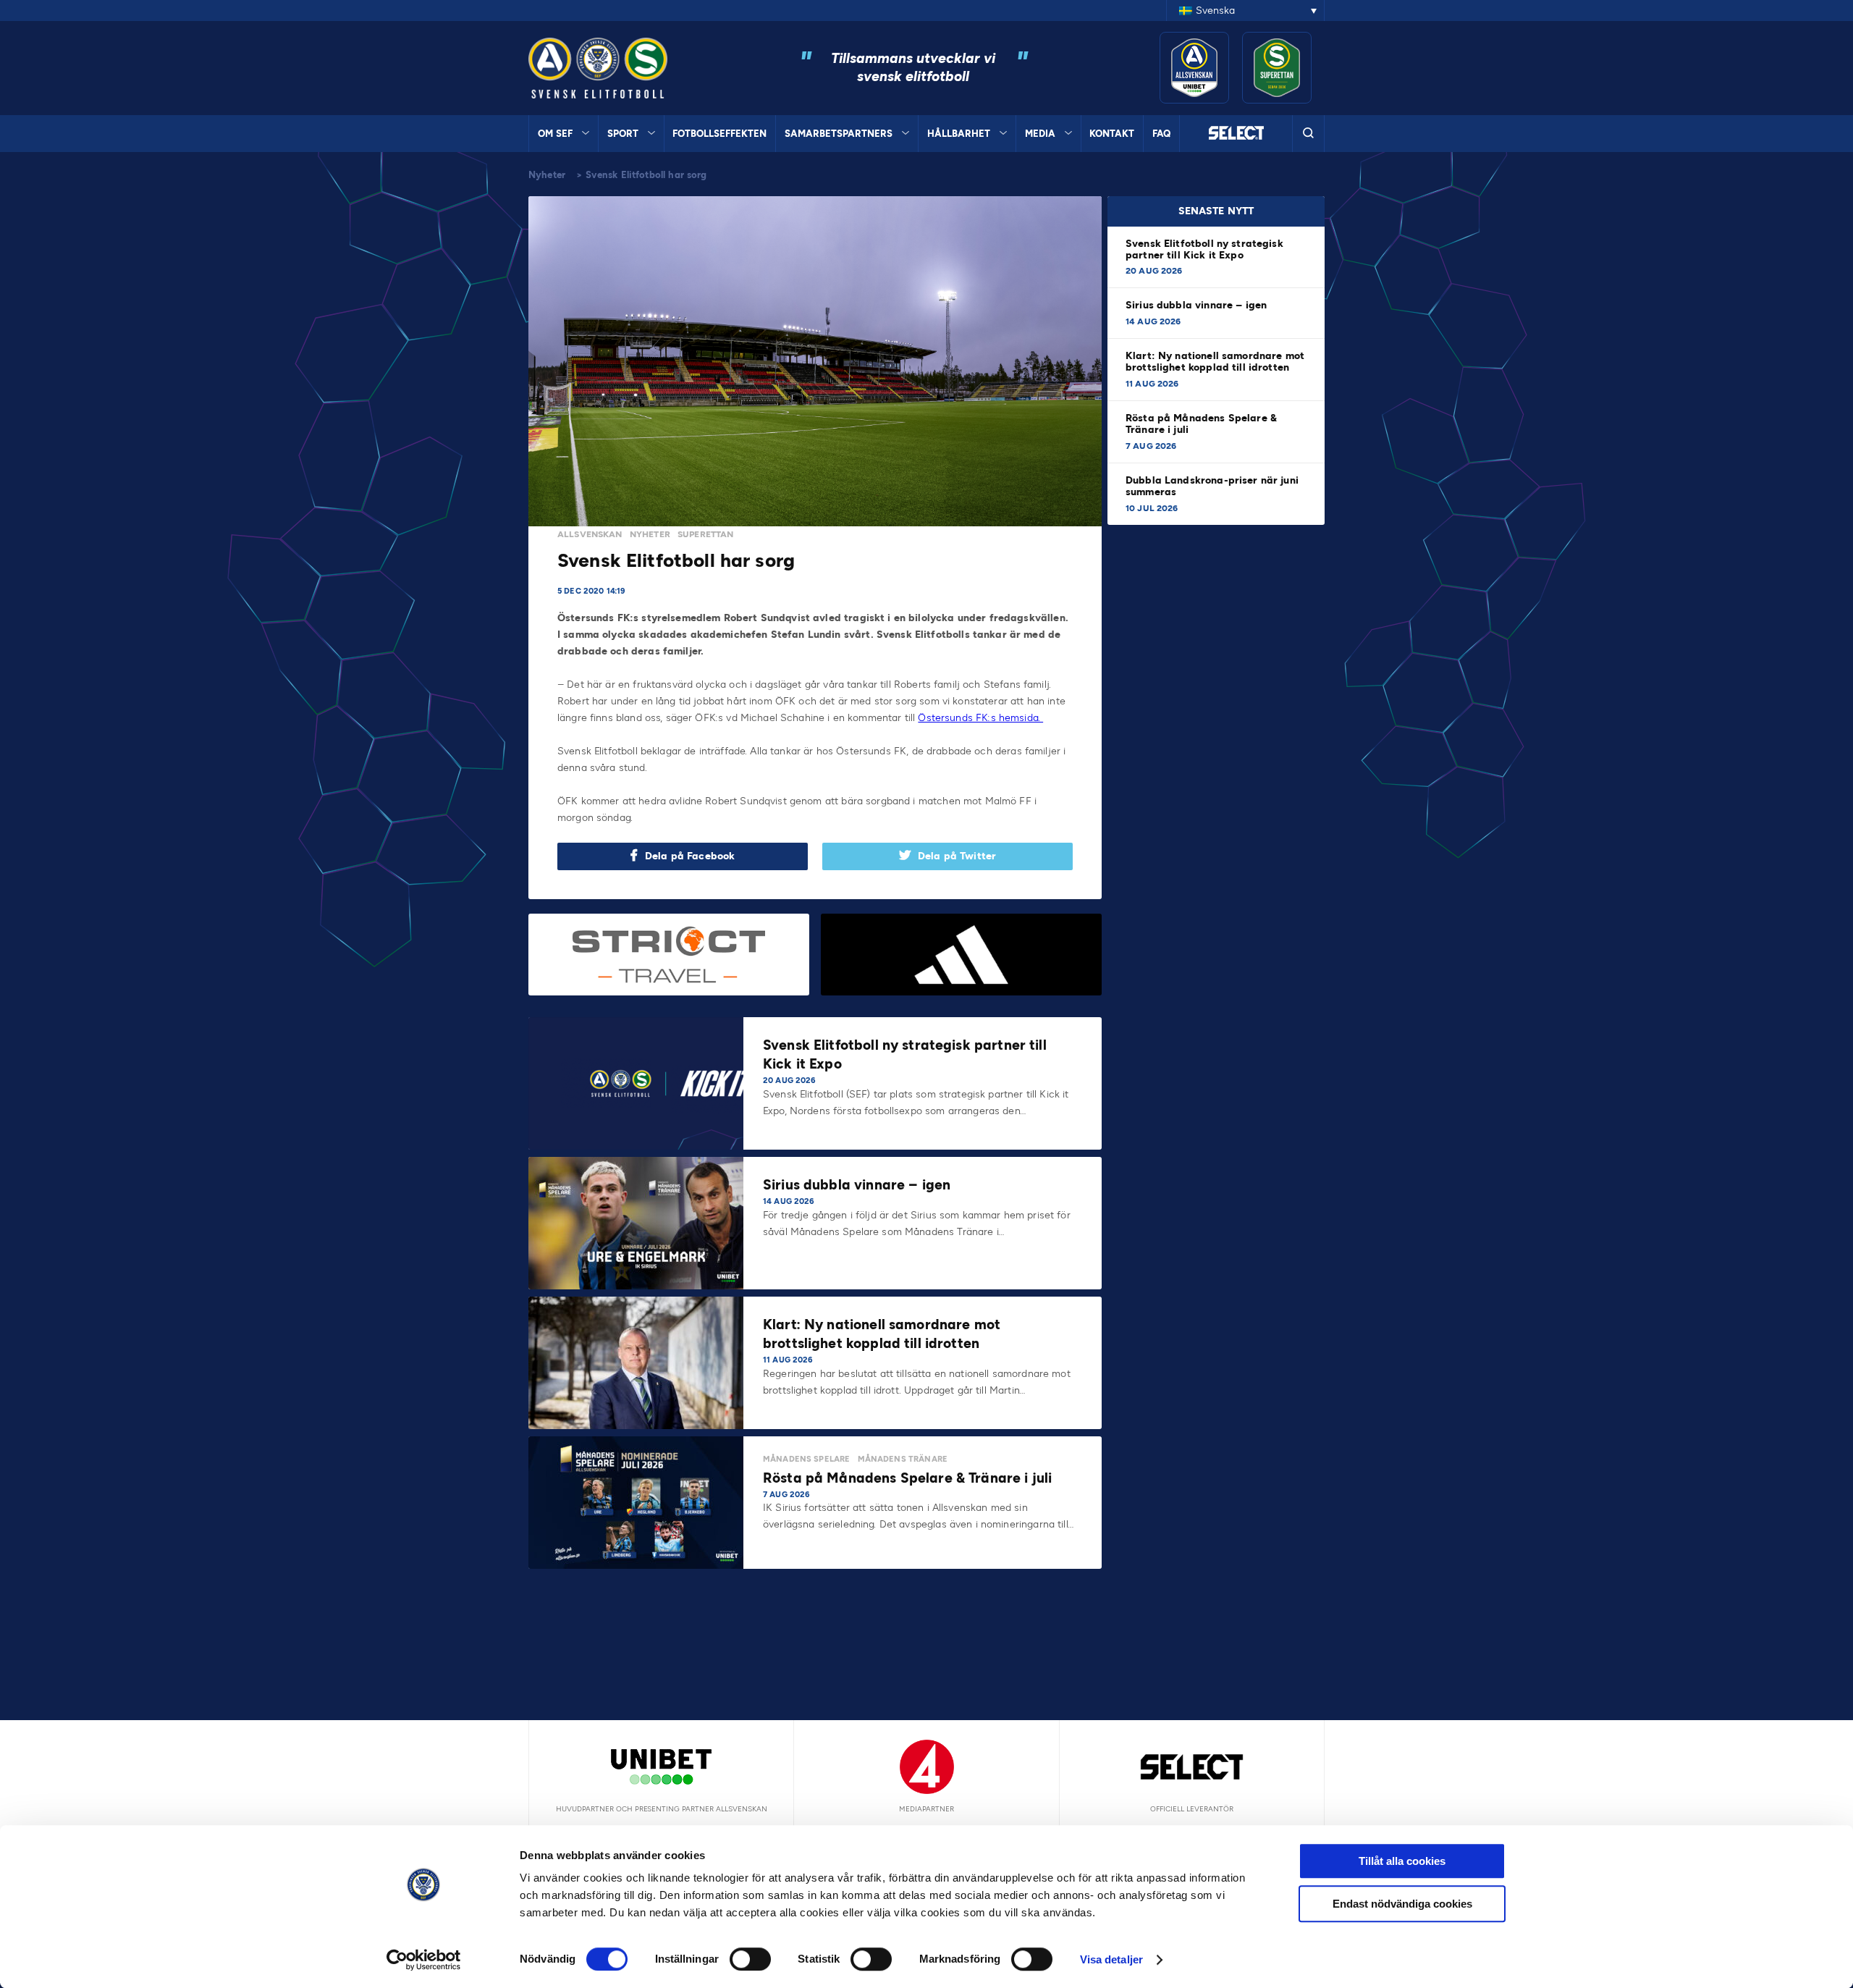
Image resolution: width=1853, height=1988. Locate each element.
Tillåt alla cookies (1402, 1861)
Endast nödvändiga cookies (1402, 1904)
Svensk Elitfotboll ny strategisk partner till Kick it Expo (1204, 249)
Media (1040, 134)
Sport (623, 134)
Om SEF (555, 134)
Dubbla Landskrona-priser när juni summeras (1212, 486)
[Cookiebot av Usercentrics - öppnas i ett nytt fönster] (424, 1960)
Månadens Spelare (806, 1459)
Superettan (706, 534)
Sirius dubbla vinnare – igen (1198, 305)
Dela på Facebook (690, 856)
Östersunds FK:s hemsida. (980, 718)
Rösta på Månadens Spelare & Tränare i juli (1201, 424)
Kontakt (1112, 134)
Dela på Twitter (957, 856)
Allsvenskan (590, 534)
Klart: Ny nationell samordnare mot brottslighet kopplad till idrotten (1215, 362)
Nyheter (547, 175)
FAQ (1161, 134)
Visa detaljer (1111, 1959)
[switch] (750, 1959)
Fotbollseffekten (719, 134)
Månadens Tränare (903, 1459)
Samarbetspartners (839, 134)
